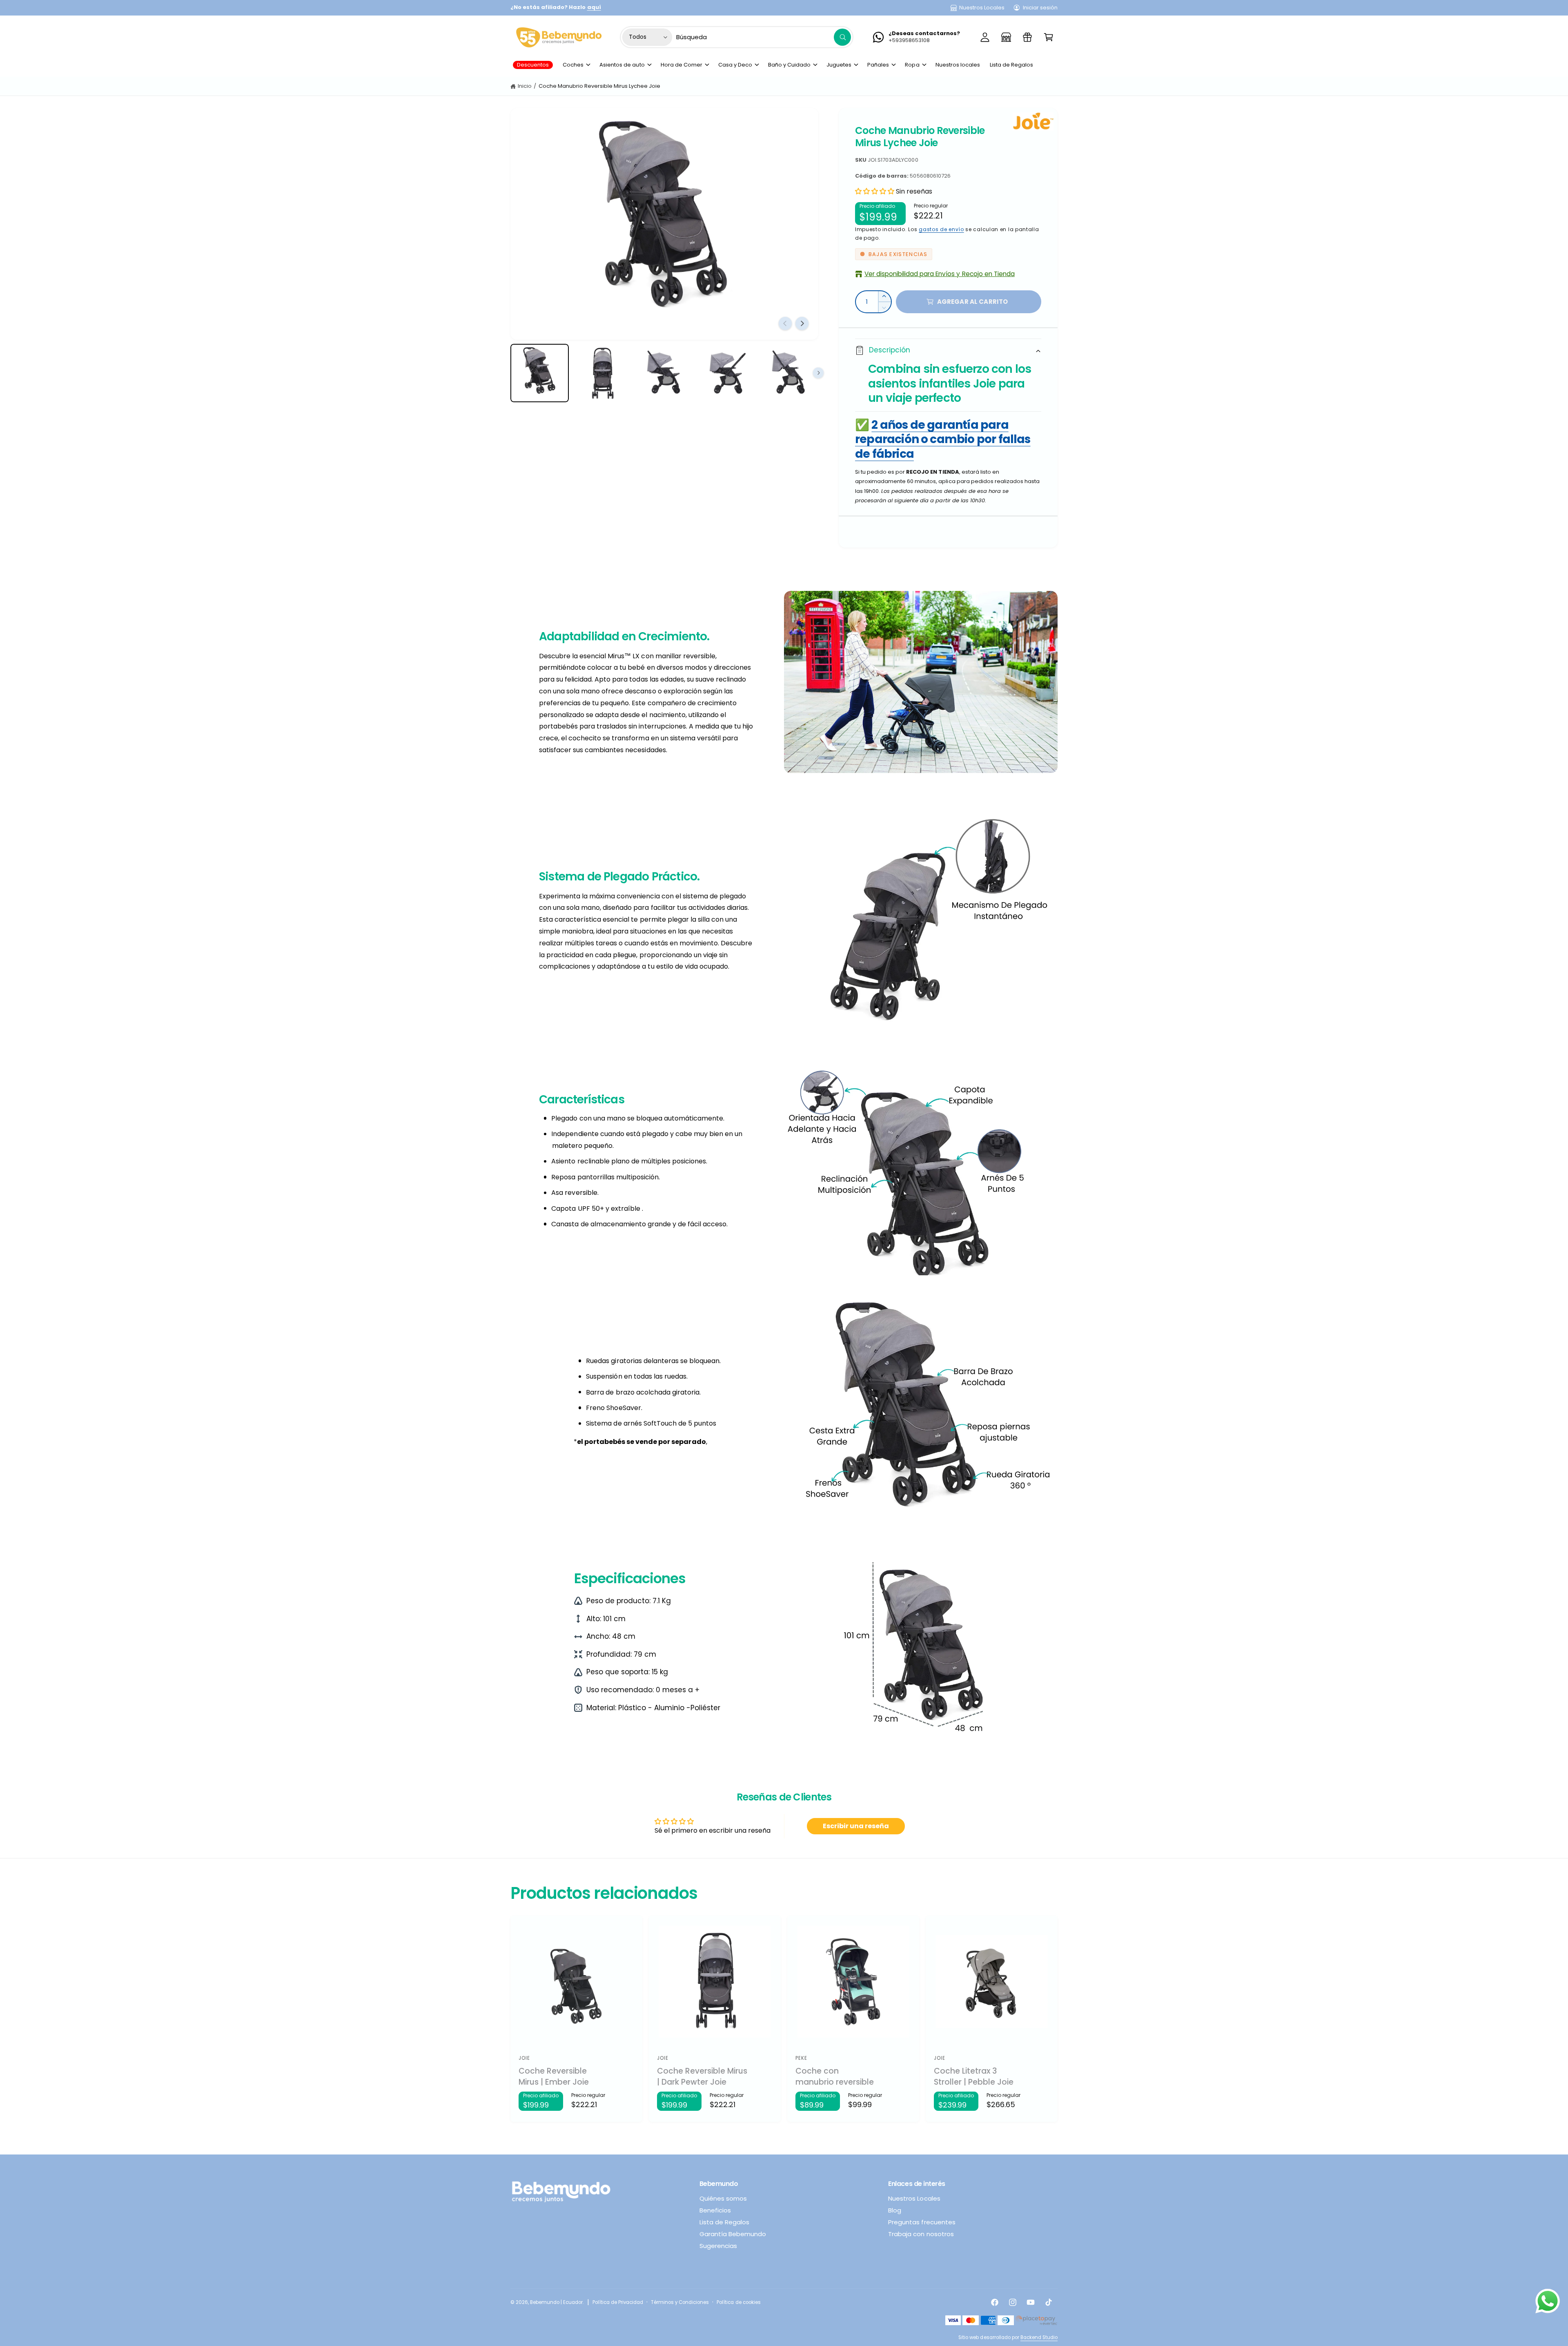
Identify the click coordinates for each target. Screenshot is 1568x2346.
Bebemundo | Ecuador (556, 2302)
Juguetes (839, 65)
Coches (573, 65)
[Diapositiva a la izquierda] (785, 323)
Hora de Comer (682, 65)
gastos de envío (941, 229)
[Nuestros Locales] (1006, 37)
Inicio (525, 86)
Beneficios (715, 2210)
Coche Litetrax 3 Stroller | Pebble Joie (974, 2077)
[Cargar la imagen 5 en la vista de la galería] (789, 373)
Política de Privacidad (618, 2302)
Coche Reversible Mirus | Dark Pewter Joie (702, 2077)
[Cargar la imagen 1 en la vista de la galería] (540, 373)
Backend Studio (1039, 2337)
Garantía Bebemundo (733, 2234)
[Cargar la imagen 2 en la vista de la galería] (602, 373)
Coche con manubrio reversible (835, 2077)
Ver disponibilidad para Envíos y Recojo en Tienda (940, 274)
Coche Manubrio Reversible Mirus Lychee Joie (600, 86)
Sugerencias (718, 2246)
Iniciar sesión (1040, 8)
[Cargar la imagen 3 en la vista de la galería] (665, 373)
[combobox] (764, 37)
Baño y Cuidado (789, 65)
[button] (1049, 37)
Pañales (878, 65)
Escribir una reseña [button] (856, 1826)
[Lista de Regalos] (1027, 37)
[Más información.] (1548, 2303)
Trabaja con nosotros (921, 2234)
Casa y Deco (735, 65)
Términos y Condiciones (680, 2302)
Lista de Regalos (724, 2222)
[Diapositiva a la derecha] (802, 323)
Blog (895, 2210)
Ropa (912, 65)
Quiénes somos (723, 2198)
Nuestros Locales (982, 8)
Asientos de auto (622, 65)
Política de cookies (738, 2302)
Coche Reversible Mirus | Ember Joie (554, 2077)
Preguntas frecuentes (922, 2222)
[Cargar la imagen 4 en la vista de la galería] (727, 373)
